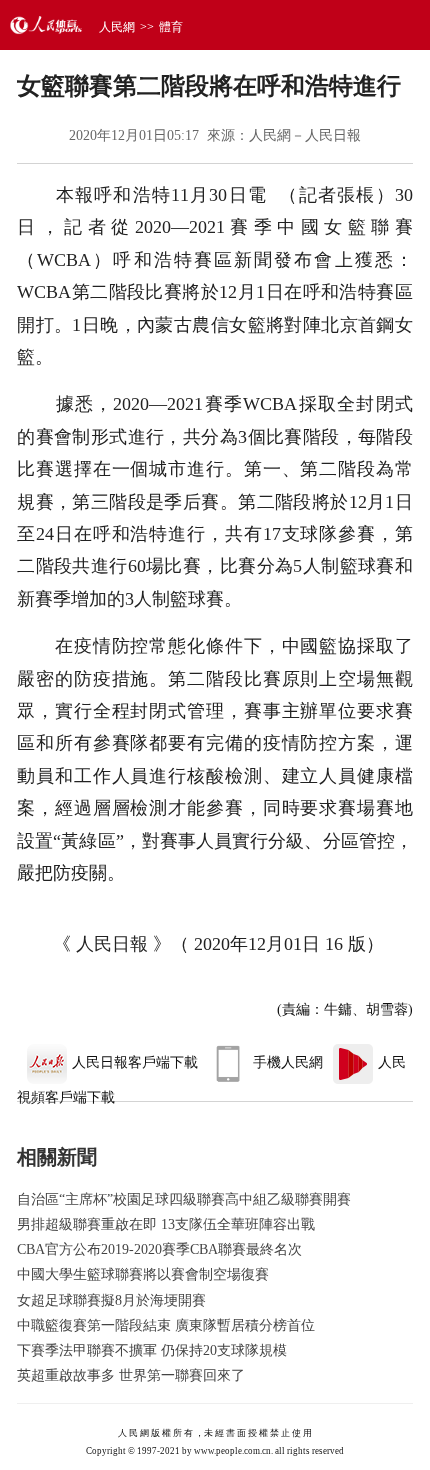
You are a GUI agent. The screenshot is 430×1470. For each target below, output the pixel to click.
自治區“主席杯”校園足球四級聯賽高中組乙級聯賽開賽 (184, 1199)
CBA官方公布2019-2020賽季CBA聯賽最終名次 (159, 1249)
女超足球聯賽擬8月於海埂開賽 (111, 1300)
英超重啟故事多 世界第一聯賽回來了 (131, 1375)
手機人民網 (288, 1062)
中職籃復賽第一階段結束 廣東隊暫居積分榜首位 (166, 1325)
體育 (171, 27)
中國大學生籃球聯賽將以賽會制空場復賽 (143, 1274)
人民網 (117, 27)
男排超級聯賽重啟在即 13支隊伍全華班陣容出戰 (166, 1224)
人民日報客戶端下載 (135, 1062)
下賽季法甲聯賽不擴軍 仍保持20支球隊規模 (152, 1350)
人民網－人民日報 (305, 135)
